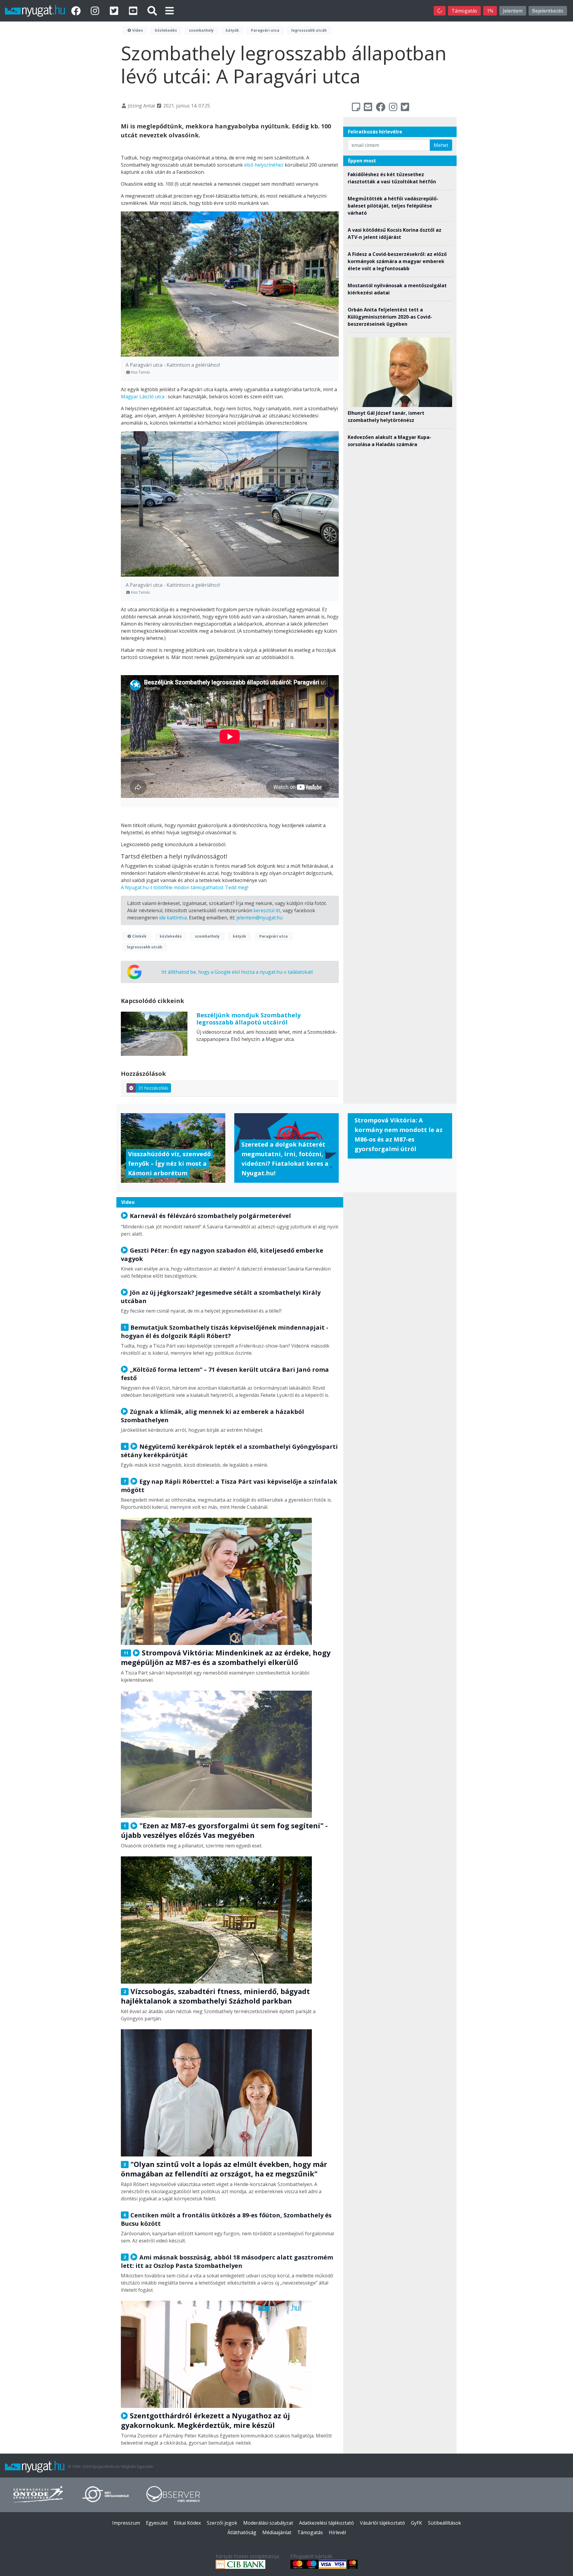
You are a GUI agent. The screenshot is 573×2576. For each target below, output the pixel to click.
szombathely (201, 30)
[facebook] (77, 11)
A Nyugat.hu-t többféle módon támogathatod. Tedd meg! (185, 887)
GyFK (416, 2523)
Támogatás (464, 11)
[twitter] (115, 11)
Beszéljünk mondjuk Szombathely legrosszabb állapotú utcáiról (248, 1019)
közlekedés (166, 30)
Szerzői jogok (222, 2523)
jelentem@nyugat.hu (259, 918)
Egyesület (157, 2523)
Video (137, 30)
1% (490, 11)
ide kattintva (173, 918)
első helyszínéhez (264, 165)
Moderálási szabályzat (268, 2523)
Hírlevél (337, 2532)
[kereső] (152, 11)
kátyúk (232, 30)
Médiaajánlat (277, 2532)
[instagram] (96, 11)
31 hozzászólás (153, 1088)
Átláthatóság (242, 2532)
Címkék (139, 936)
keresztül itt (267, 910)
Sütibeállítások (445, 2523)
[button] (170, 11)
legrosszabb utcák (309, 30)
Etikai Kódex (187, 2523)
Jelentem (513, 11)
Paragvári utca (265, 30)
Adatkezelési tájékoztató (326, 2523)
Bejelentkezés (548, 11)
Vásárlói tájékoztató (382, 2523)
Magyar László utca (143, 397)
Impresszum (126, 2523)
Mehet (441, 145)
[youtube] (134, 11)
